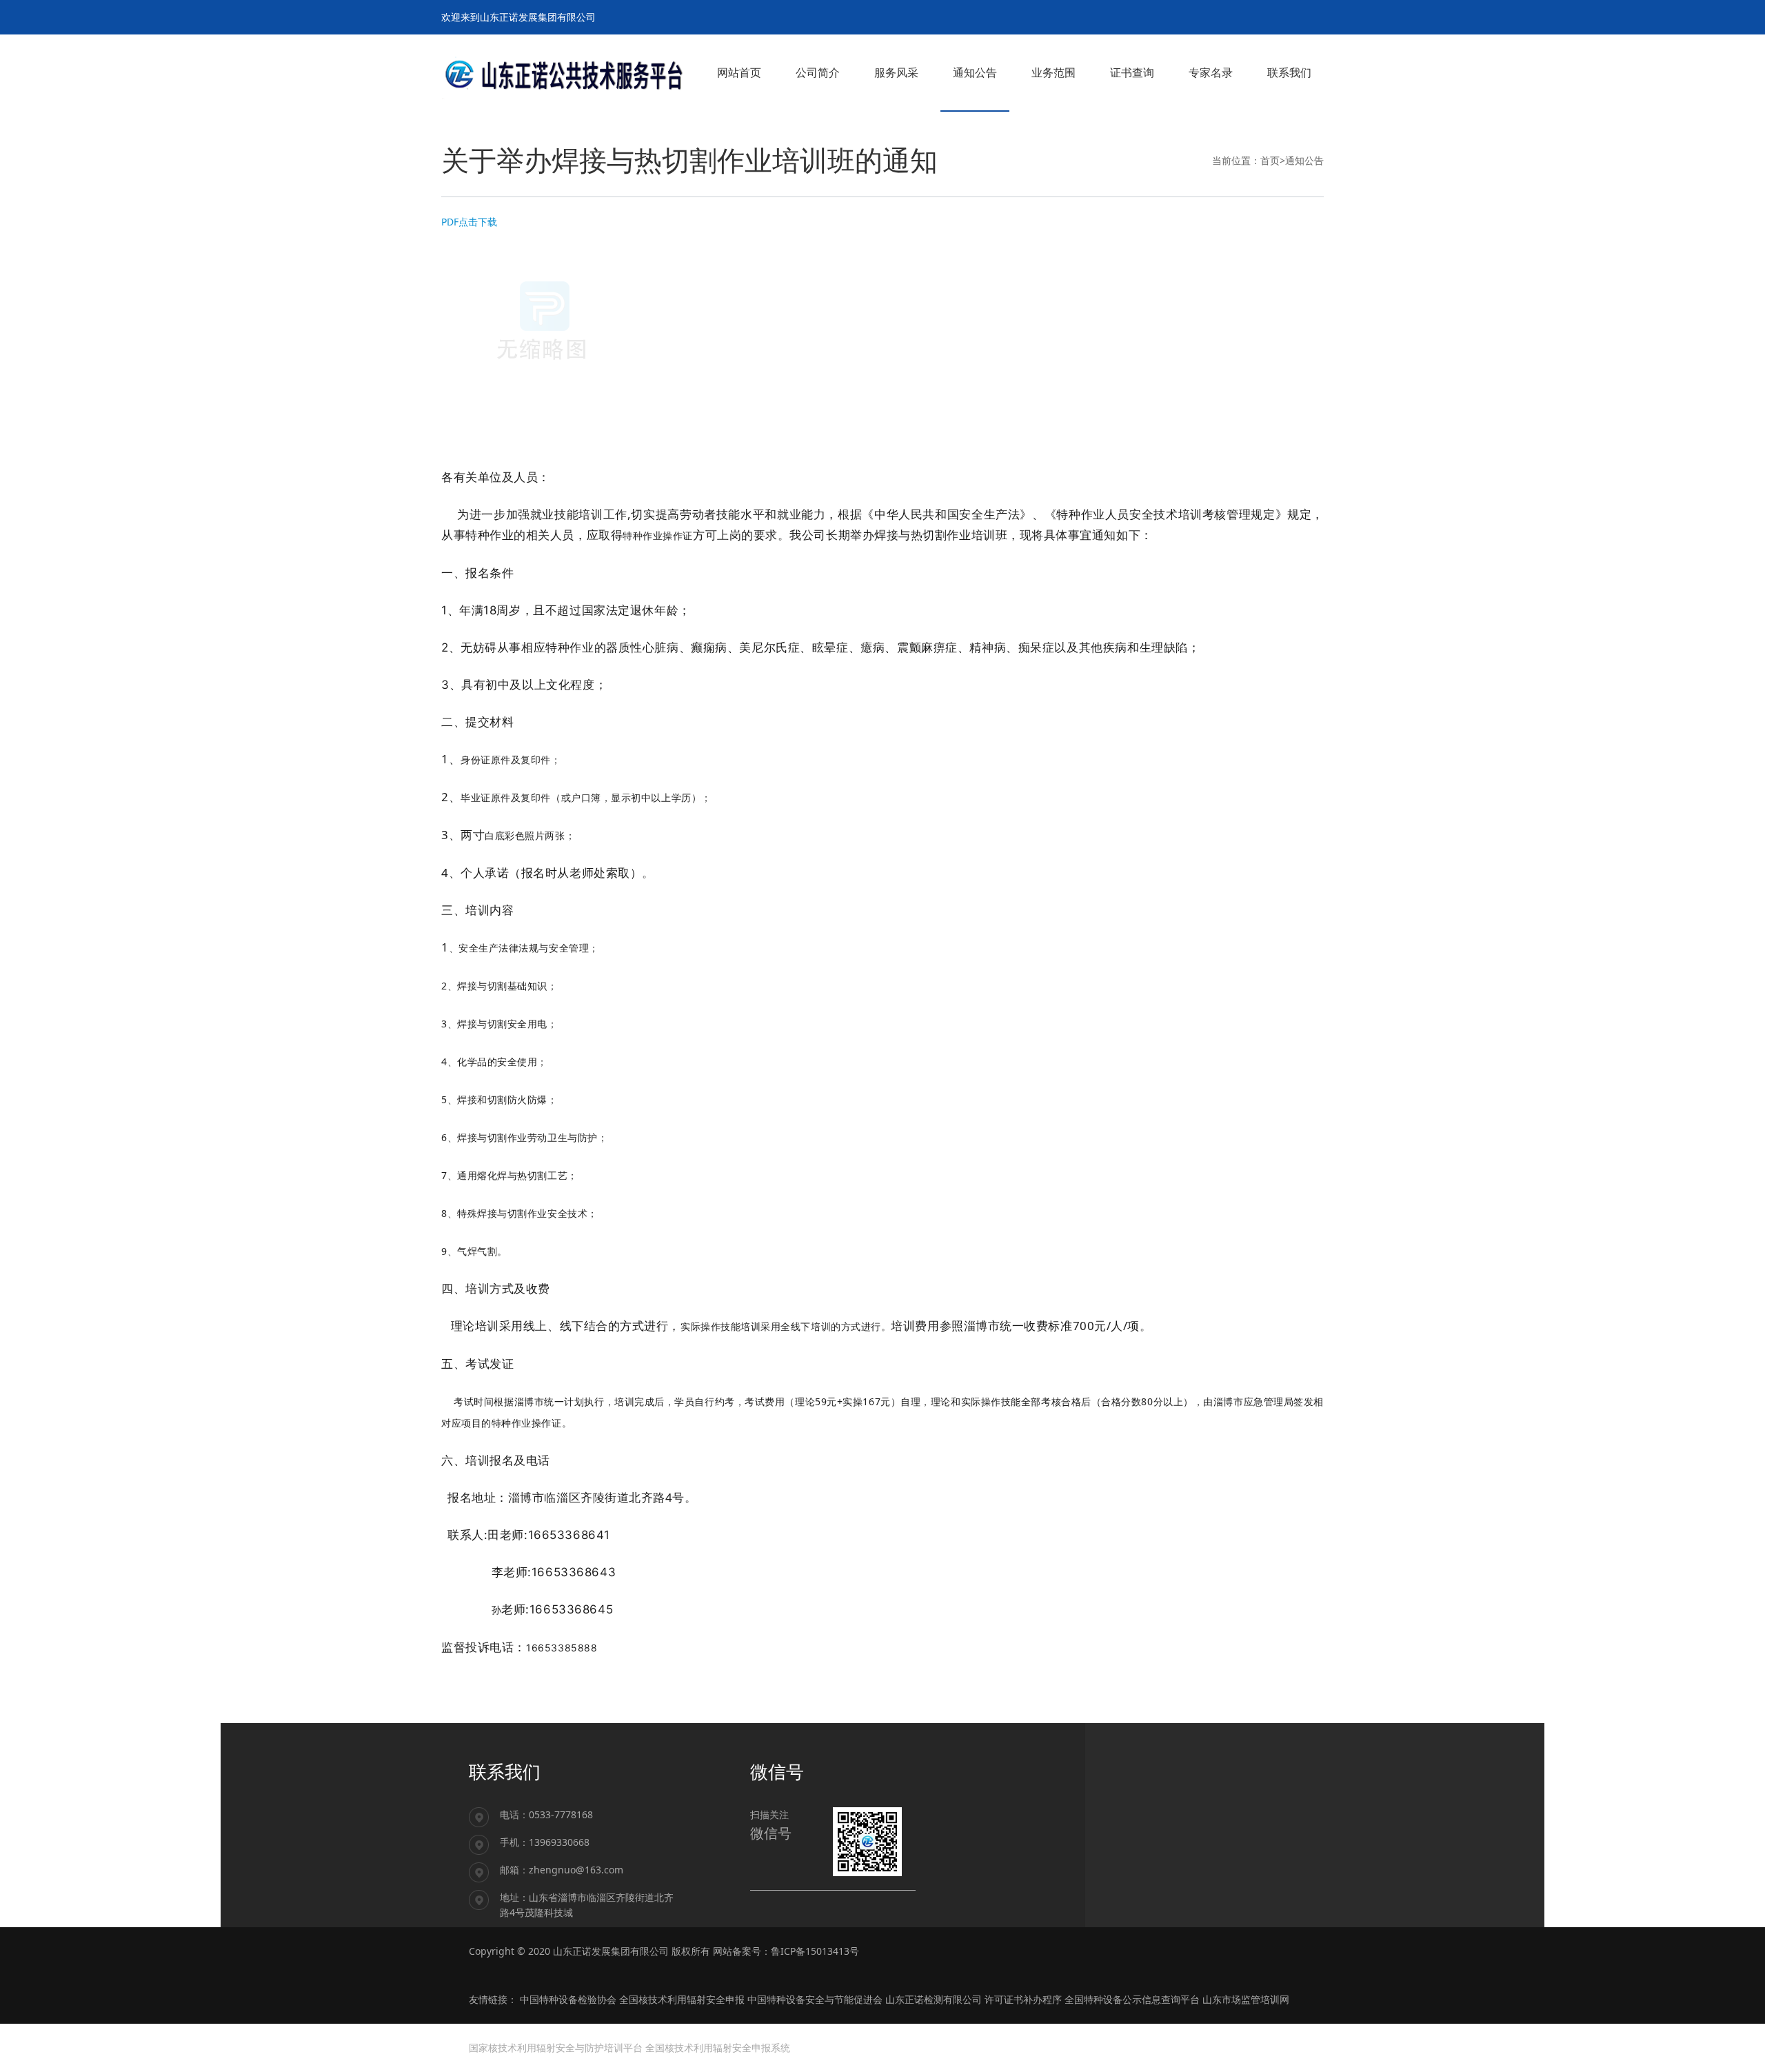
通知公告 (1304, 160)
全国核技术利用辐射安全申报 (682, 1999)
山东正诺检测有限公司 (934, 1999)
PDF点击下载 (469, 222)
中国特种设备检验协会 (568, 1999)
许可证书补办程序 (1023, 1999)
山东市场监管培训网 (1246, 1999)
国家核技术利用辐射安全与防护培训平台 (556, 2048)
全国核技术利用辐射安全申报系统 (718, 2048)
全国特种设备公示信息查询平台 (1132, 1999)
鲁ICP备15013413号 (815, 1951)
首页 (1270, 160)
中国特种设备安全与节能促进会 (815, 1999)
